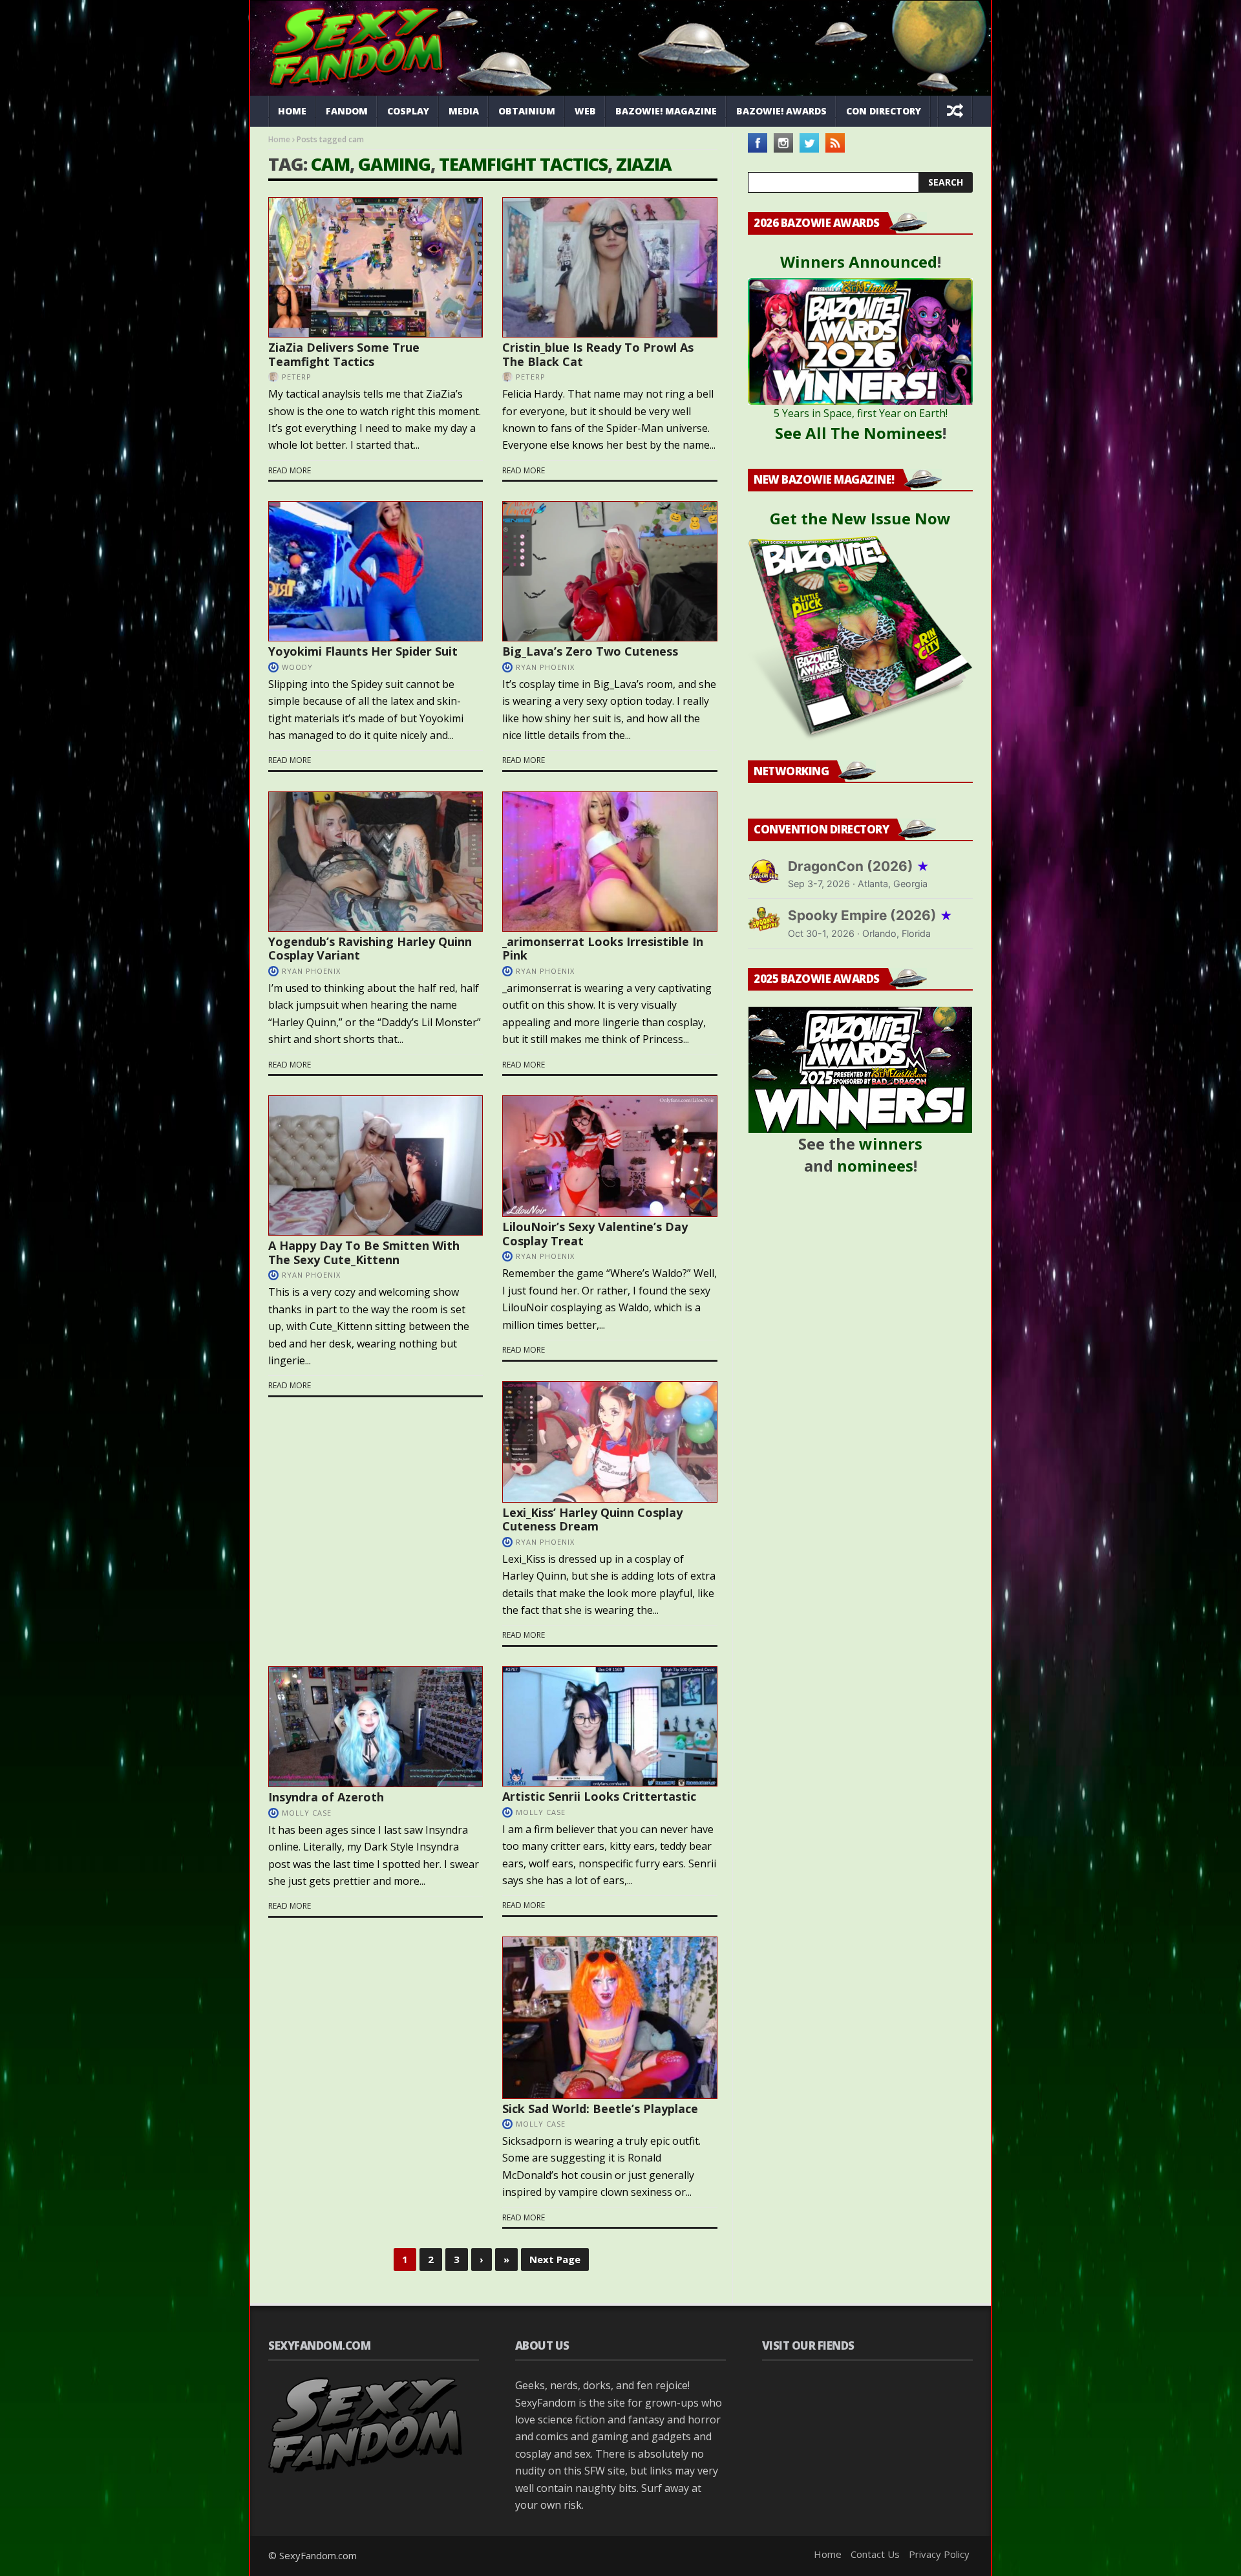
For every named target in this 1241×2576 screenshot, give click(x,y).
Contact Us (875, 2554)
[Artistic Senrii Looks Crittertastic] (610, 1726)
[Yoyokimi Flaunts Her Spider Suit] (376, 571)
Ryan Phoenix (545, 667)
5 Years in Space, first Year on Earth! (861, 413)
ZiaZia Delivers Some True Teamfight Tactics (344, 354)
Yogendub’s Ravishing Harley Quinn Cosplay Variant (370, 949)
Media (464, 111)
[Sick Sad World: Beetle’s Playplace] (610, 2017)
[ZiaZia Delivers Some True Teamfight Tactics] (376, 267)
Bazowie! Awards (781, 111)
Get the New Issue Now (860, 518)
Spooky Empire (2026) (870, 915)
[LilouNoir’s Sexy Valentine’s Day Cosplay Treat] (610, 1156)
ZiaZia (644, 164)
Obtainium (527, 111)
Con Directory (884, 111)
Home (292, 111)
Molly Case (541, 1812)
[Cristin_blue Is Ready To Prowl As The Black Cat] (610, 267)
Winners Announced (859, 262)
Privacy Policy (939, 2554)
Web (585, 111)
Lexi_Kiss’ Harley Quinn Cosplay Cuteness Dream (592, 1519)
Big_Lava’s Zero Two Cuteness (590, 651)
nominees (875, 1165)
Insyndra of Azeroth (326, 1797)
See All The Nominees (859, 433)
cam (330, 164)
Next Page (555, 2259)
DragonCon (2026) (859, 866)
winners (891, 1143)
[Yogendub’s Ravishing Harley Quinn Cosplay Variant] (376, 862)
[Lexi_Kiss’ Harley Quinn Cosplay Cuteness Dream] (610, 1442)
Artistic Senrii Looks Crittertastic (599, 1796)
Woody (297, 667)
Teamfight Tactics (523, 164)
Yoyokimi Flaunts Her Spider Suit (363, 651)
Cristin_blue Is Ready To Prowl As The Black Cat (598, 354)
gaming (394, 164)
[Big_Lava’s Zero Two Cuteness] (610, 571)
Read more (290, 470)
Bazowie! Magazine (666, 111)
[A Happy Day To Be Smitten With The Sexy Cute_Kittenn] (376, 1165)
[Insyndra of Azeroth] (376, 1727)
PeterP (297, 377)
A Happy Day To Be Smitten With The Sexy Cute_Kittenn (364, 1252)
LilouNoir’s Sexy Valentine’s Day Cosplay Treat (595, 1234)
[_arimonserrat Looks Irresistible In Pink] (610, 862)
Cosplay (408, 111)
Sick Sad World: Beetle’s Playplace (600, 2109)
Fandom (347, 111)
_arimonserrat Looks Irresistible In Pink (603, 949)
